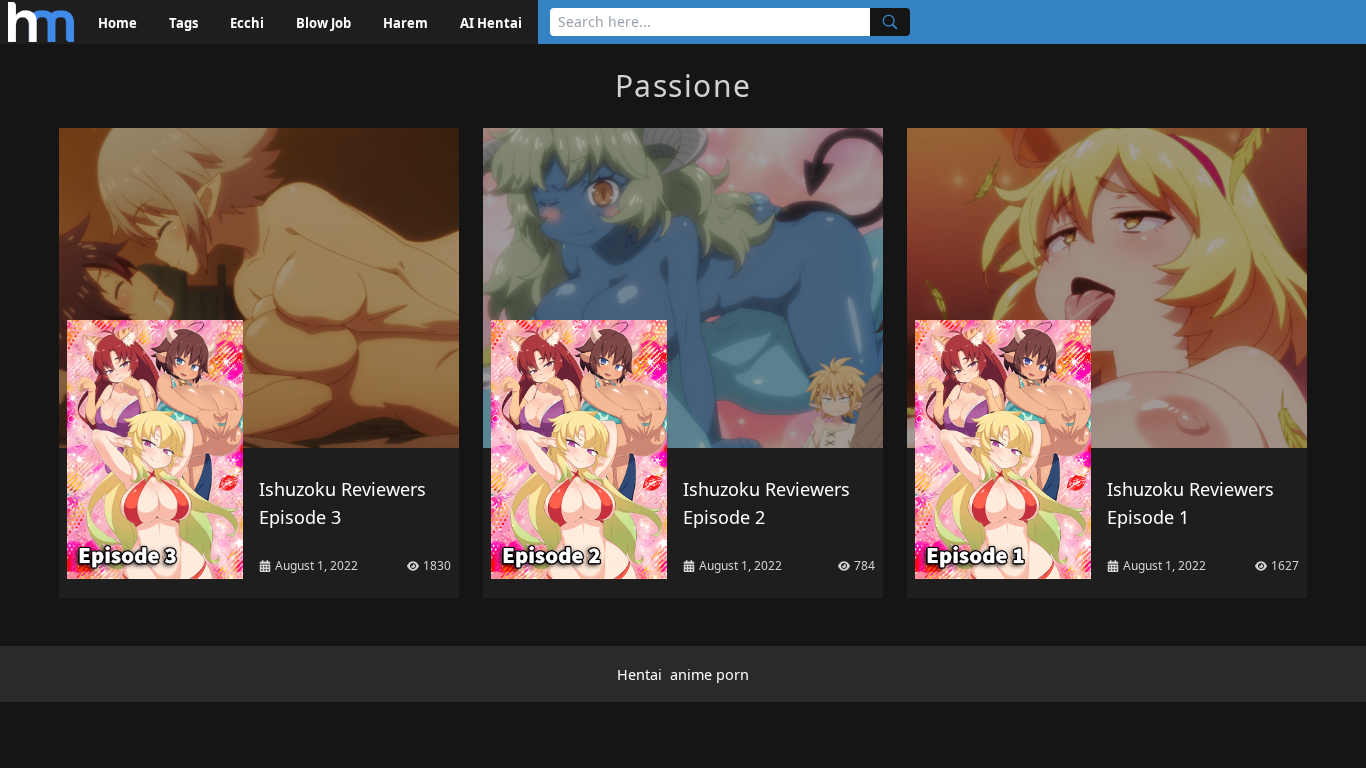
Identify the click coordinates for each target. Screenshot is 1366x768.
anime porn (709, 674)
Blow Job (323, 23)
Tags (183, 23)
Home (117, 23)
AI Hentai (491, 23)
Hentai (639, 674)
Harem (405, 23)
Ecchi (247, 23)
